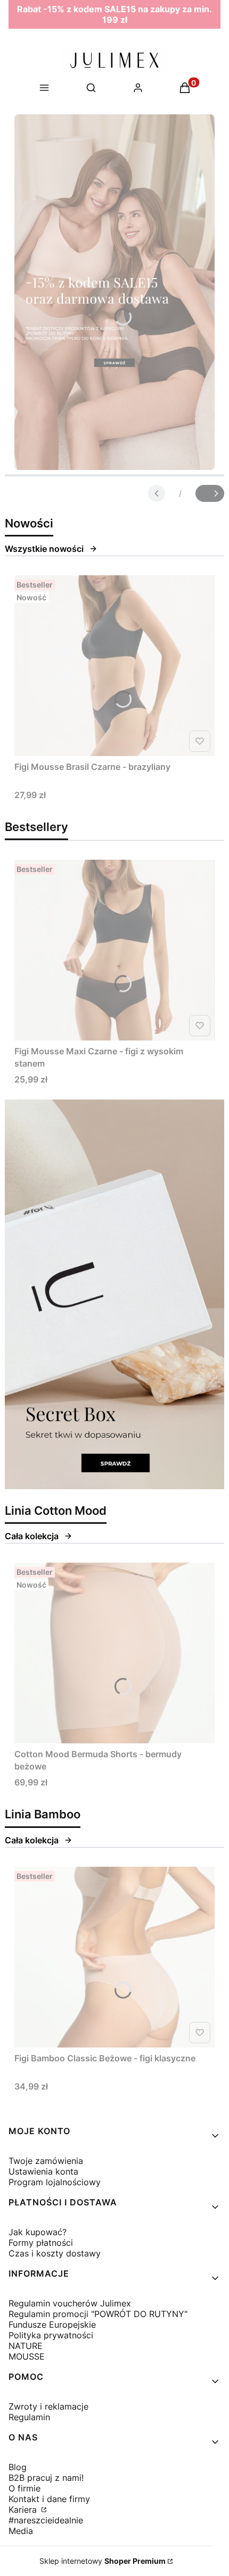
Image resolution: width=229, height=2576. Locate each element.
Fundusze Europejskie (52, 2325)
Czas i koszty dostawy (55, 2253)
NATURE (26, 2346)
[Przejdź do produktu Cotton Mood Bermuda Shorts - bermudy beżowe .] (114, 1653)
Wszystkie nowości (44, 549)
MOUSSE (27, 2356)
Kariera (24, 2510)
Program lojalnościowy (55, 2182)
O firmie (24, 2488)
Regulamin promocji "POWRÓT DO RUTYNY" (98, 2314)
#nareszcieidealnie (46, 2520)
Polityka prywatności (51, 2335)
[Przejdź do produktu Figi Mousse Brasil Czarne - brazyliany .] (114, 666)
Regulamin (29, 2417)
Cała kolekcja (32, 1536)
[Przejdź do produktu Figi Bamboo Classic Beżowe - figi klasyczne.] (114, 1957)
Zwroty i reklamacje (48, 2406)
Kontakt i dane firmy (49, 2499)
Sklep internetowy (103, 2561)
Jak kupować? (38, 2232)
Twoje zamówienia (46, 2161)
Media (21, 2531)
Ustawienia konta (43, 2171)
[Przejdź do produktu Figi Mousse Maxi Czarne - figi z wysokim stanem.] (114, 950)
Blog (18, 2467)
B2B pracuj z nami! (46, 2478)
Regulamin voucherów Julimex (70, 2303)
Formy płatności (41, 2243)
